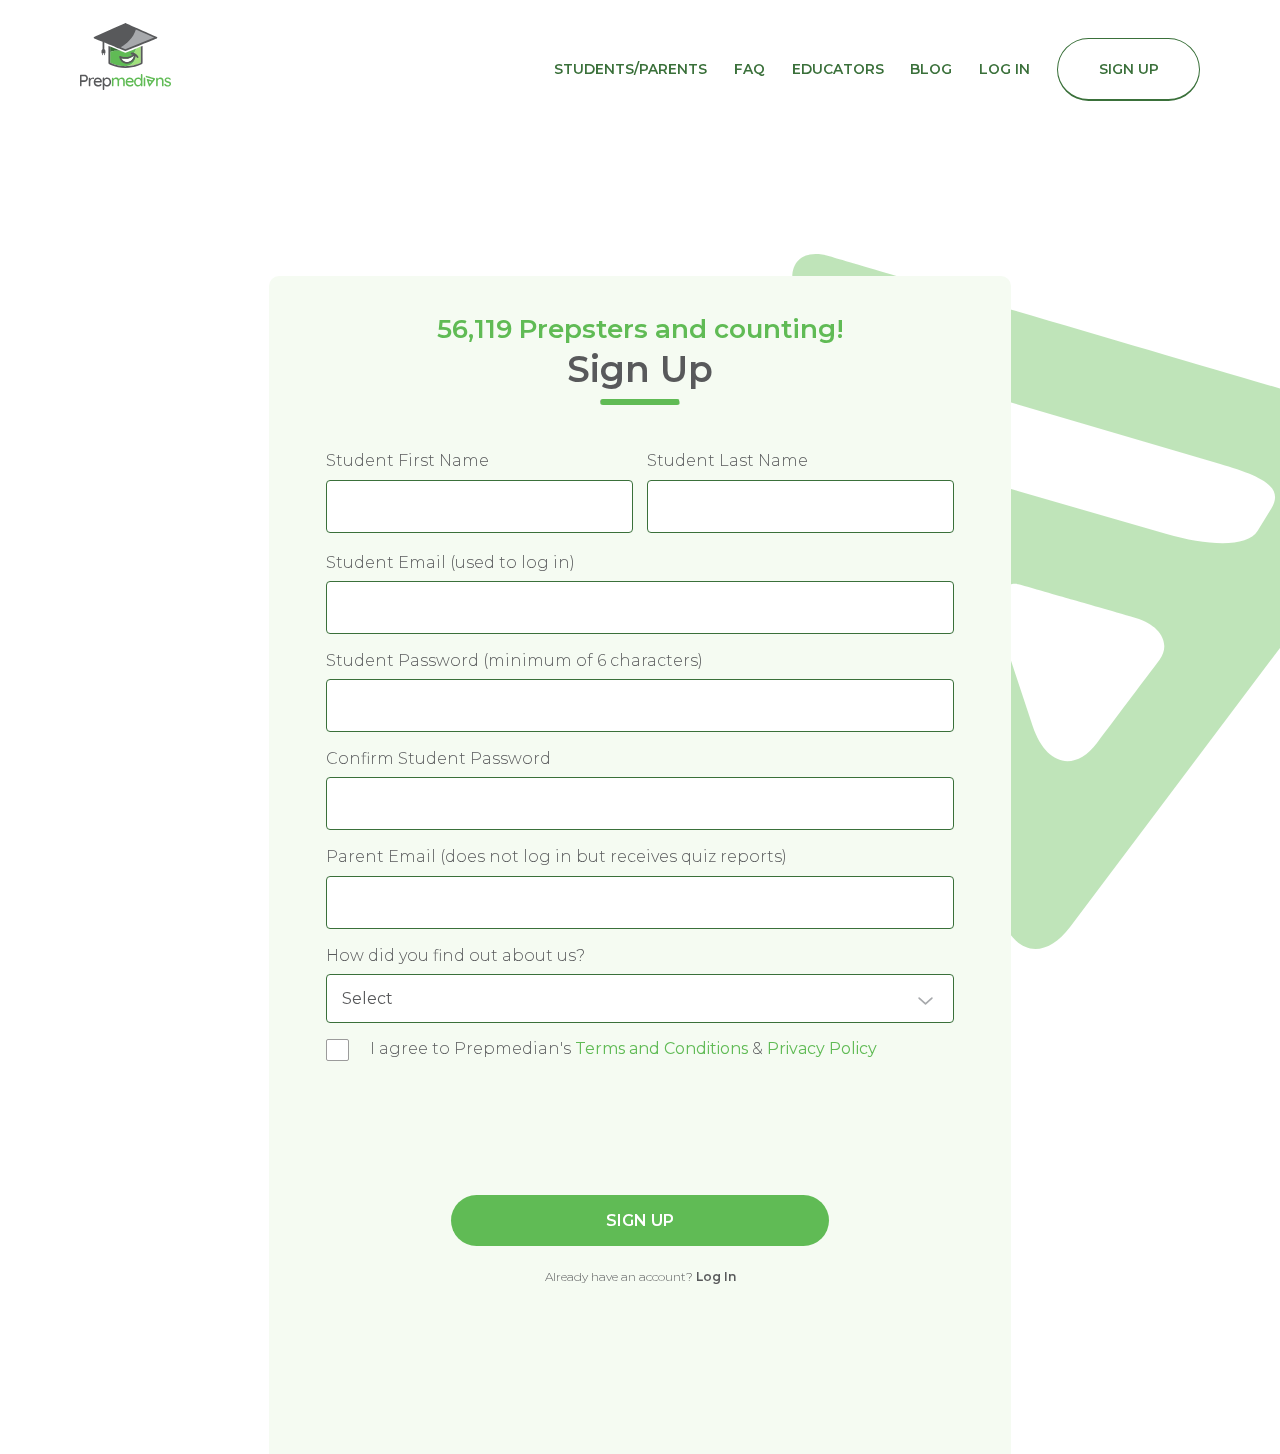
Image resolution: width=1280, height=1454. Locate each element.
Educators (838, 69)
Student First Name (407, 460)
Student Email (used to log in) (450, 562)
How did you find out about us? (455, 955)
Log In (1004, 69)
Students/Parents (630, 69)
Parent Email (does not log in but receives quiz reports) (556, 856)
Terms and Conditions (661, 1048)
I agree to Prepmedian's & (623, 1048)
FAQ (749, 69)
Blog (931, 69)
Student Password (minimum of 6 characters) (514, 660)
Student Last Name (727, 460)
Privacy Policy (822, 1048)
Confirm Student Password (438, 758)
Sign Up (1129, 69)
